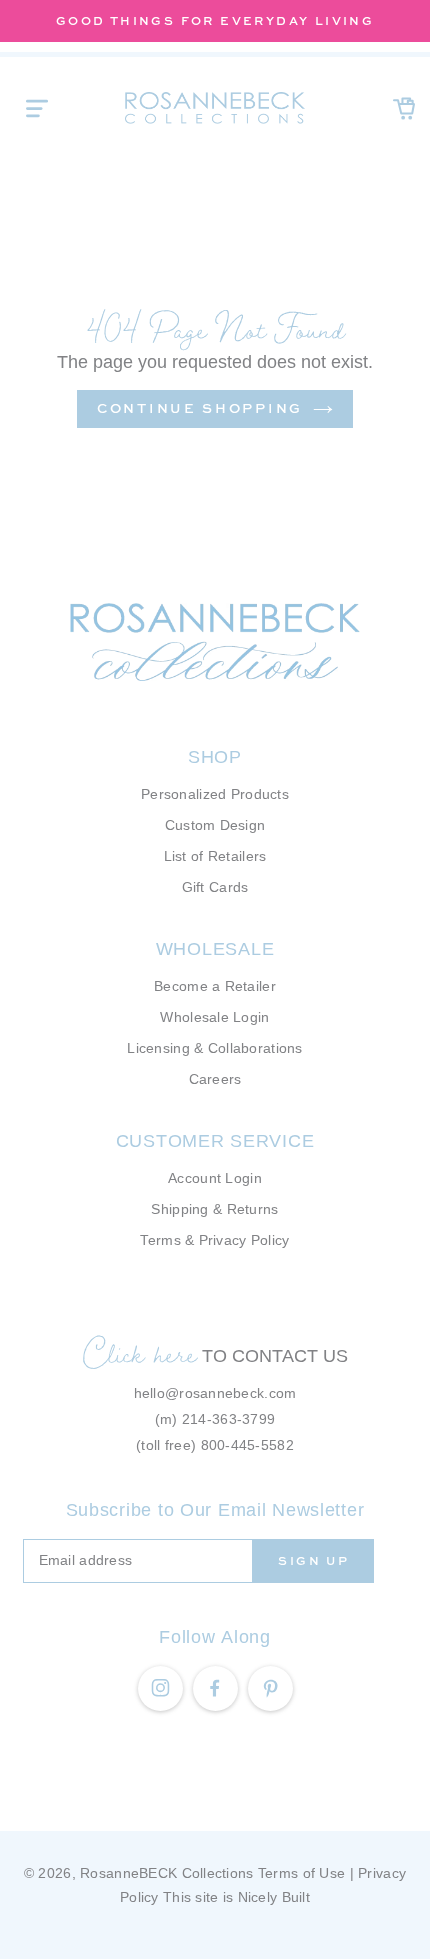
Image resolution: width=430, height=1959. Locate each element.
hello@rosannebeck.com (215, 1393)
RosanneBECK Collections (166, 1873)
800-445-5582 (247, 1445)
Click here (140, 1353)
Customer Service (215, 1141)
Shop (215, 757)
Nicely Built (274, 1897)
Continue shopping (200, 408)
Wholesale (215, 949)
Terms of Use (301, 1873)
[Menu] (37, 108)
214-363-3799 (228, 1419)
